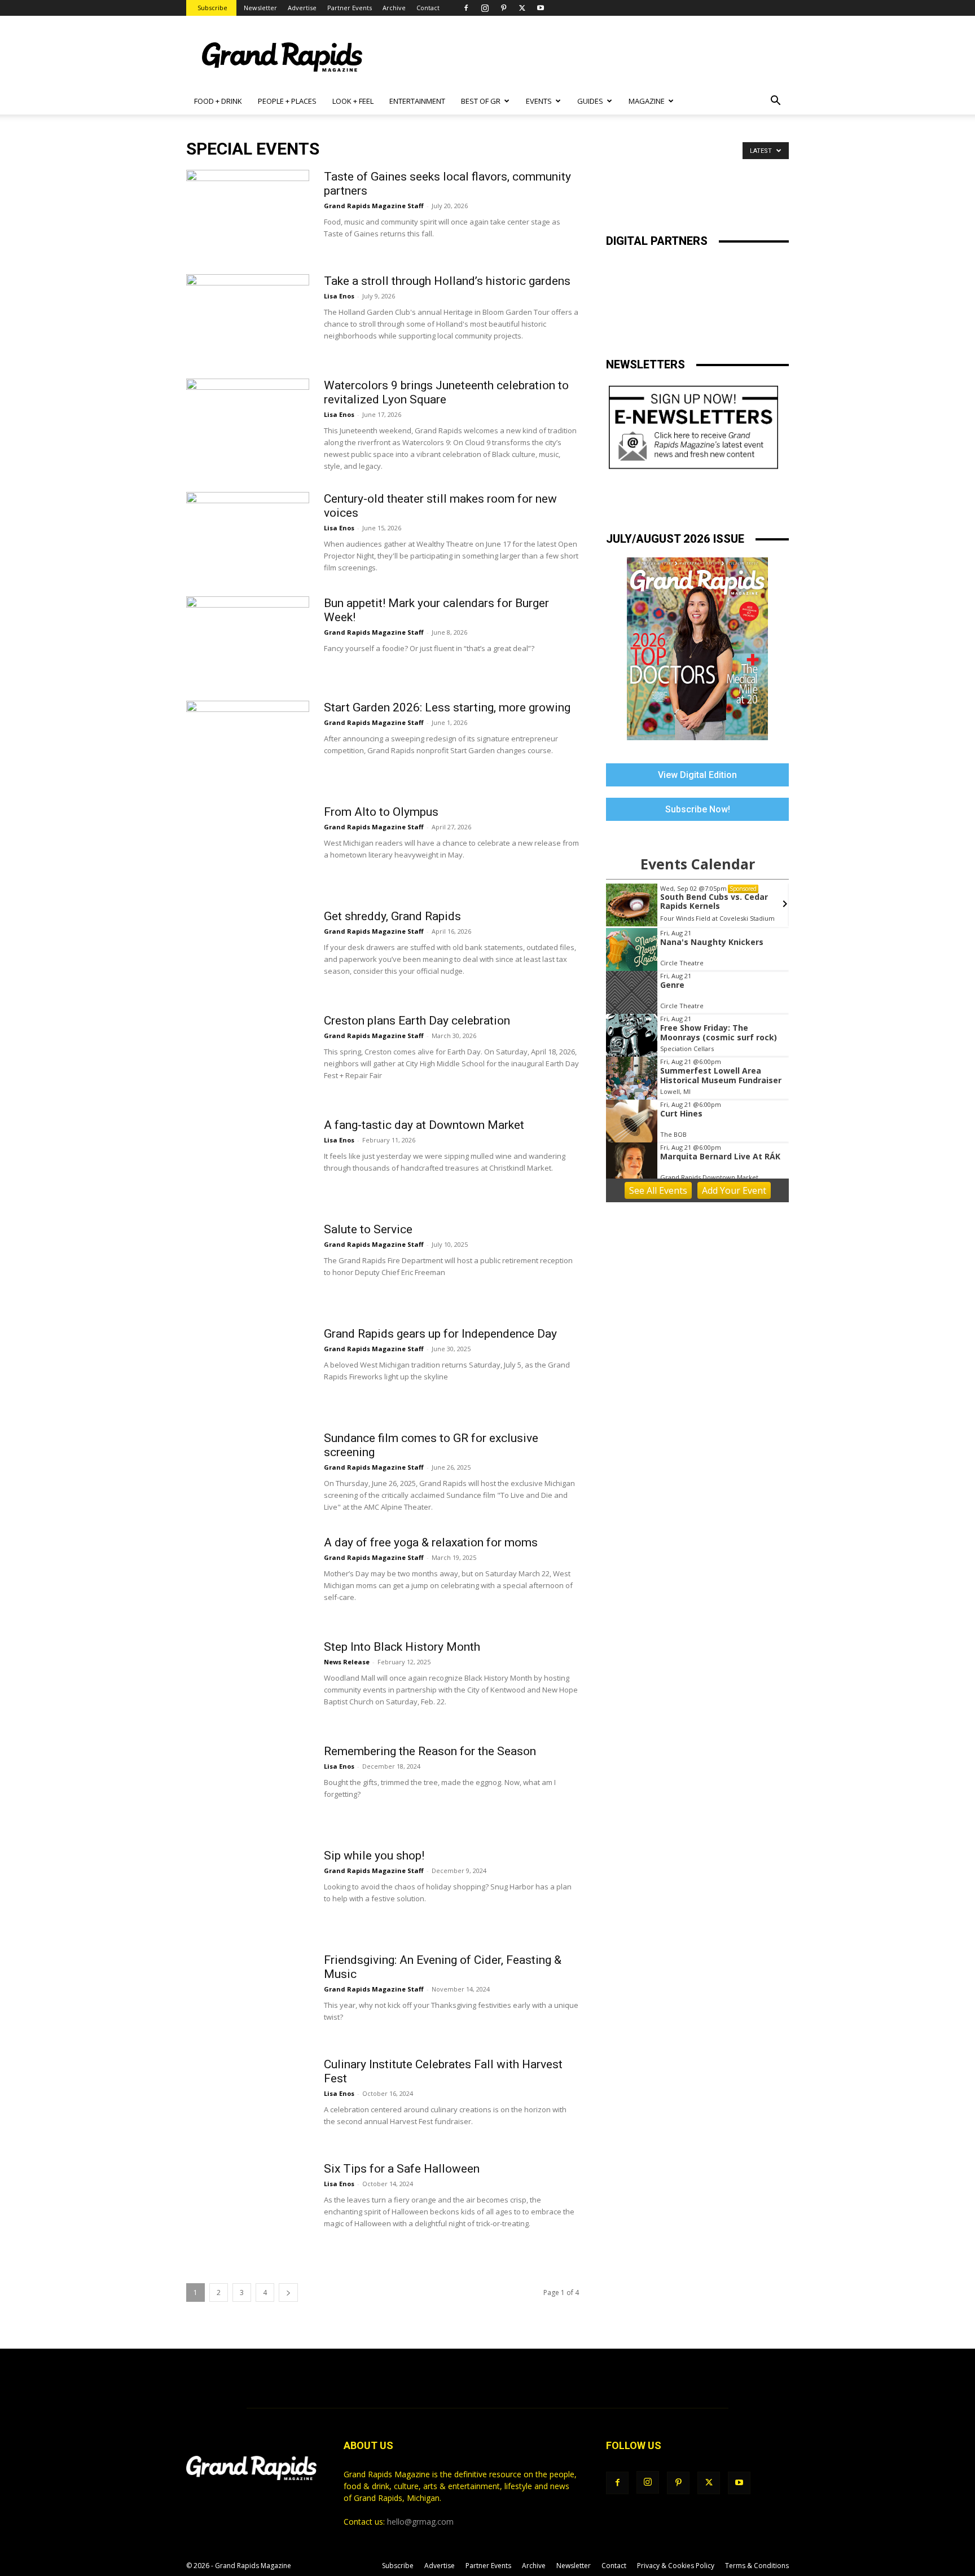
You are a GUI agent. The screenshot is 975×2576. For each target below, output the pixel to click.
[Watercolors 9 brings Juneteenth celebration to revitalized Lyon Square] (248, 421)
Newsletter (260, 8)
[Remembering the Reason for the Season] (248, 1787)
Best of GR (481, 101)
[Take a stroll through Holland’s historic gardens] (248, 316)
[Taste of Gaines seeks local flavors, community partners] (248, 212)
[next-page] (288, 2293)
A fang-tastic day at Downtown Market (424, 1125)
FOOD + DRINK (218, 101)
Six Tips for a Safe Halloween (402, 2169)
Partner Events (350, 8)
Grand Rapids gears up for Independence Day (440, 1334)
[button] (775, 102)
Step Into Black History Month (402, 1647)
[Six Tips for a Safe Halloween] (248, 2204)
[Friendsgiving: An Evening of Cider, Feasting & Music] (248, 1995)
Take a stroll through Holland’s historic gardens (447, 281)
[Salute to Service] (248, 1265)
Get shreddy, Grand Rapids (392, 916)
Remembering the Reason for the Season (430, 1751)
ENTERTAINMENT (417, 101)
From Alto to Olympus (381, 812)
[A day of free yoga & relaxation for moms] (248, 1578)
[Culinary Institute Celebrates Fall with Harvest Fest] (248, 2100)
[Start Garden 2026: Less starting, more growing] (248, 743)
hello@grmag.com (420, 2522)
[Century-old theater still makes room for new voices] (248, 534)
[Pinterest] (503, 8)
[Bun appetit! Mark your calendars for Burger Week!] (248, 639)
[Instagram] (485, 8)
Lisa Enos (339, 296)
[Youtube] (541, 8)
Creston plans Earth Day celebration (417, 1021)
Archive (394, 8)
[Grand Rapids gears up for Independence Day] (248, 1359)
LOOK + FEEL (353, 101)
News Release (347, 1662)
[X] (522, 8)
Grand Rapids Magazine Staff (374, 206)
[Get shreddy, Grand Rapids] (248, 952)
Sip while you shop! (374, 1856)
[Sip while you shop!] (248, 1891)
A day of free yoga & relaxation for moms (431, 1542)
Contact (428, 8)
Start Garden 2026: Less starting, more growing (447, 707)
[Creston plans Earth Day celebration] (248, 1056)
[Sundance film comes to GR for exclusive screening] (248, 1474)
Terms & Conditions (757, 2566)
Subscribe (212, 8)
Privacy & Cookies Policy (676, 2566)
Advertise (302, 8)
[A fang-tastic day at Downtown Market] (248, 1160)
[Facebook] (466, 8)
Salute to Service (368, 1229)
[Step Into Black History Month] (248, 1682)
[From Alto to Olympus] (248, 847)
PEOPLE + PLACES (287, 101)
